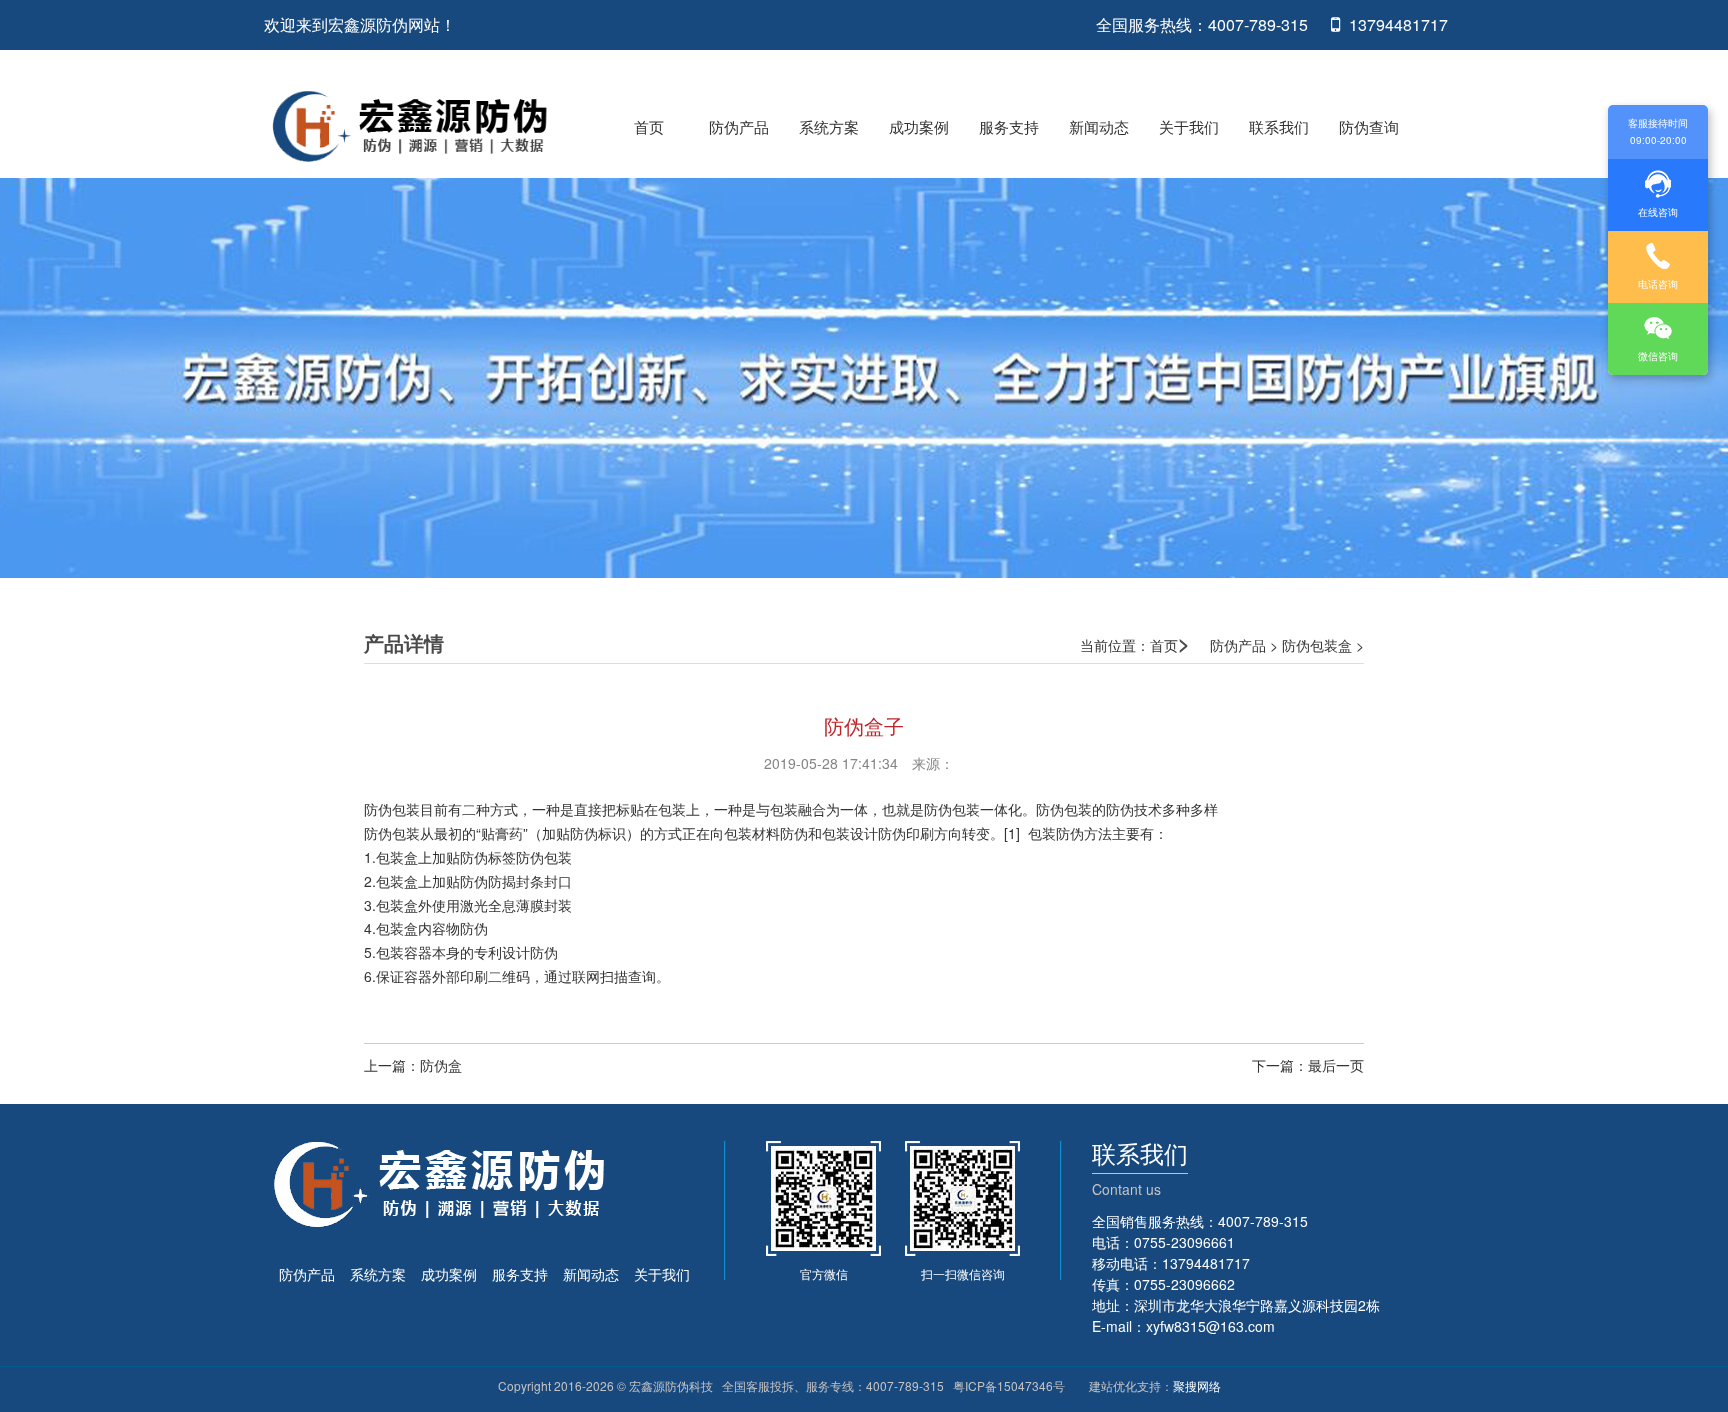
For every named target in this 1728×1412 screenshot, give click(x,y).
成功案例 (919, 126)
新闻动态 (1099, 126)
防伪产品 (739, 126)
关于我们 (1189, 126)
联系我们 (1279, 126)
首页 (649, 126)
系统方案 (829, 126)
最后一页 (1336, 1065)
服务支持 (1009, 126)
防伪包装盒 (1317, 645)
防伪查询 (1369, 126)
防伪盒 (441, 1065)
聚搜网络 (1197, 1385)
